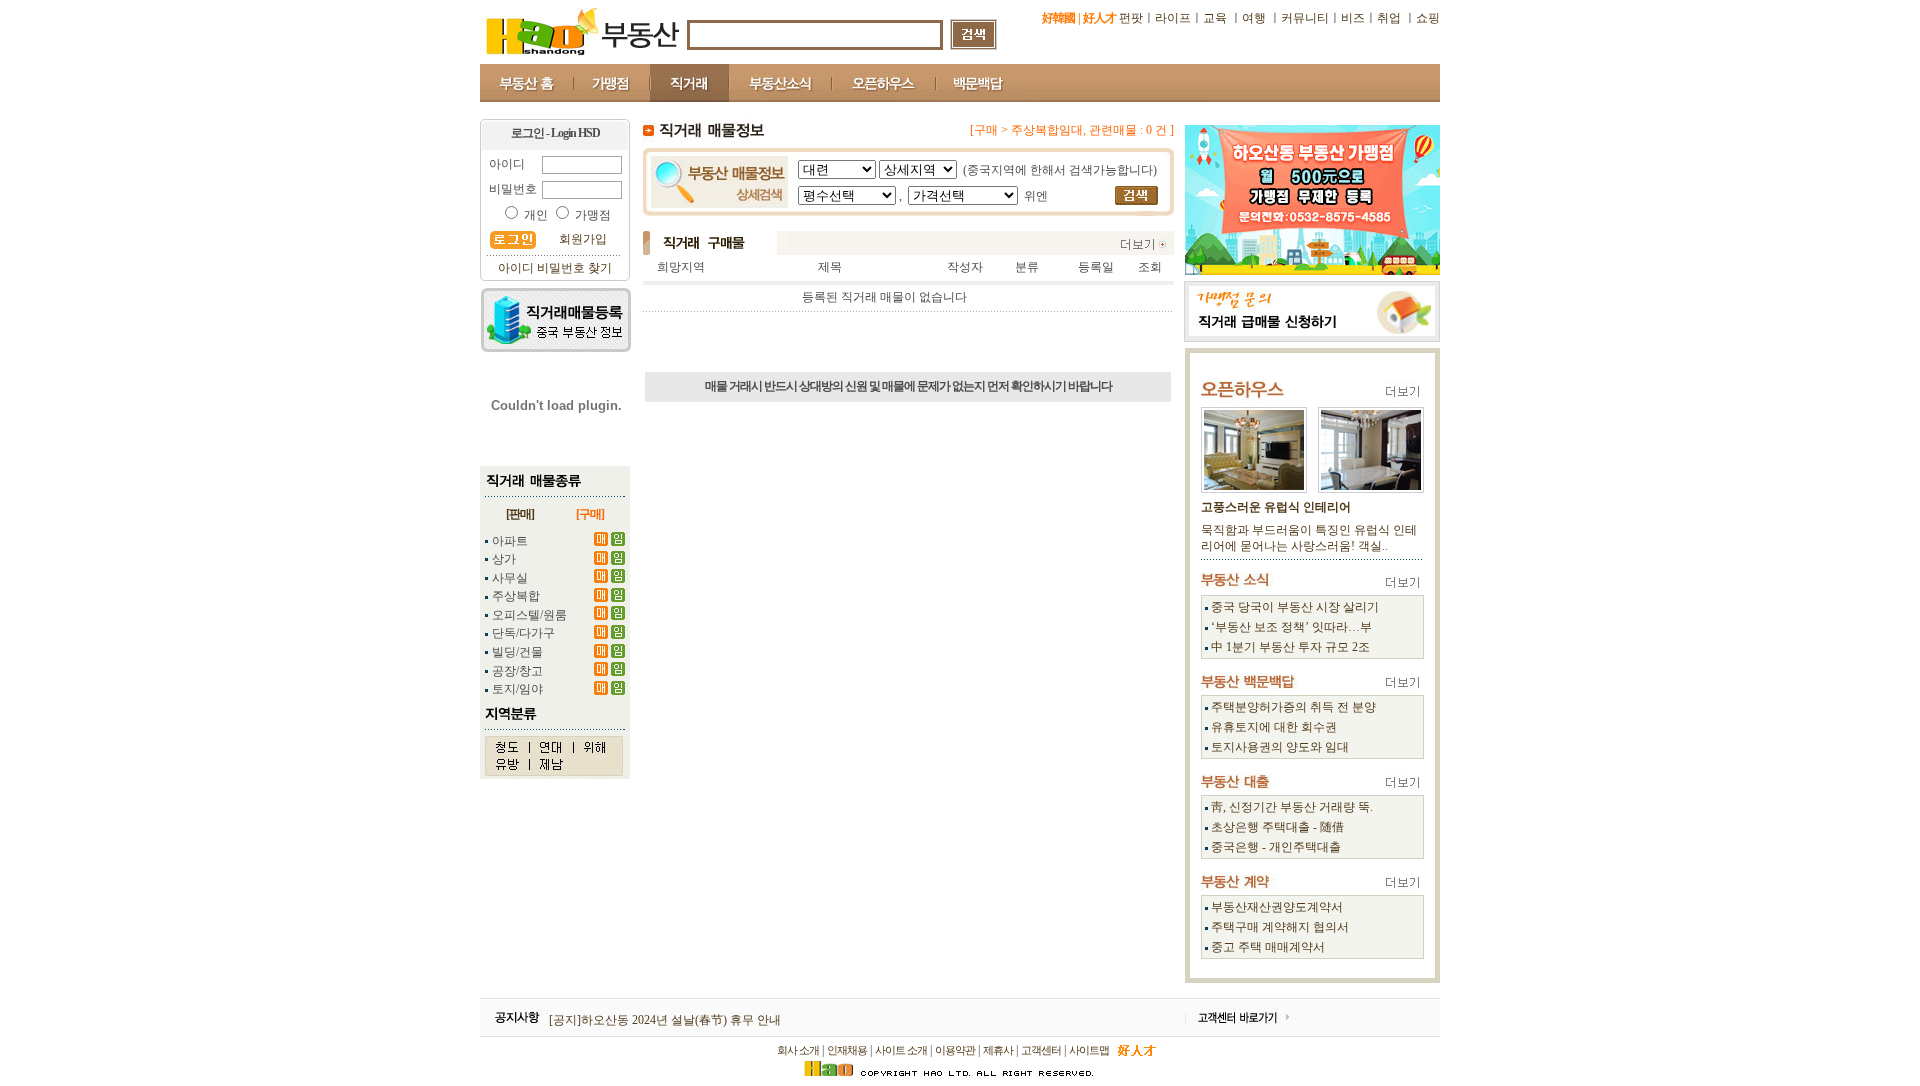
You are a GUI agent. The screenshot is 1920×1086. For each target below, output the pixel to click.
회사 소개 (798, 1050)
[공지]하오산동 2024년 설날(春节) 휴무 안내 (665, 1020)
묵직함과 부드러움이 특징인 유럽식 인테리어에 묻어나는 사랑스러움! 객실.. (1309, 538)
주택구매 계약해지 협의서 (1280, 927)
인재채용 (847, 1050)
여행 (1254, 18)
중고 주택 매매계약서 (1268, 947)
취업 (1389, 18)
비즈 (1353, 18)
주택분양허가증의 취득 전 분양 (1293, 707)
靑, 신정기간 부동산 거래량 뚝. (1292, 807)
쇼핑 (1428, 18)
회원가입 (583, 239)
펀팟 (1131, 18)
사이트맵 (1089, 1050)
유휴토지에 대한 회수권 (1274, 727)
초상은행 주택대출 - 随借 (1277, 827)
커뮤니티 (1305, 18)
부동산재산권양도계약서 (1277, 907)
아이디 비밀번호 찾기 (555, 268)
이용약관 (955, 1050)
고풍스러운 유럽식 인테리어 (1276, 507)
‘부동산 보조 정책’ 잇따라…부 (1291, 627)
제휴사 (998, 1050)
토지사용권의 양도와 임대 (1280, 747)
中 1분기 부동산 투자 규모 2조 (1290, 647)
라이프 (1173, 18)
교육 (1216, 18)
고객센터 (1041, 1050)
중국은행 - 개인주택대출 (1276, 847)
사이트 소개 (901, 1050)
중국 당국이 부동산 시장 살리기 (1295, 607)
